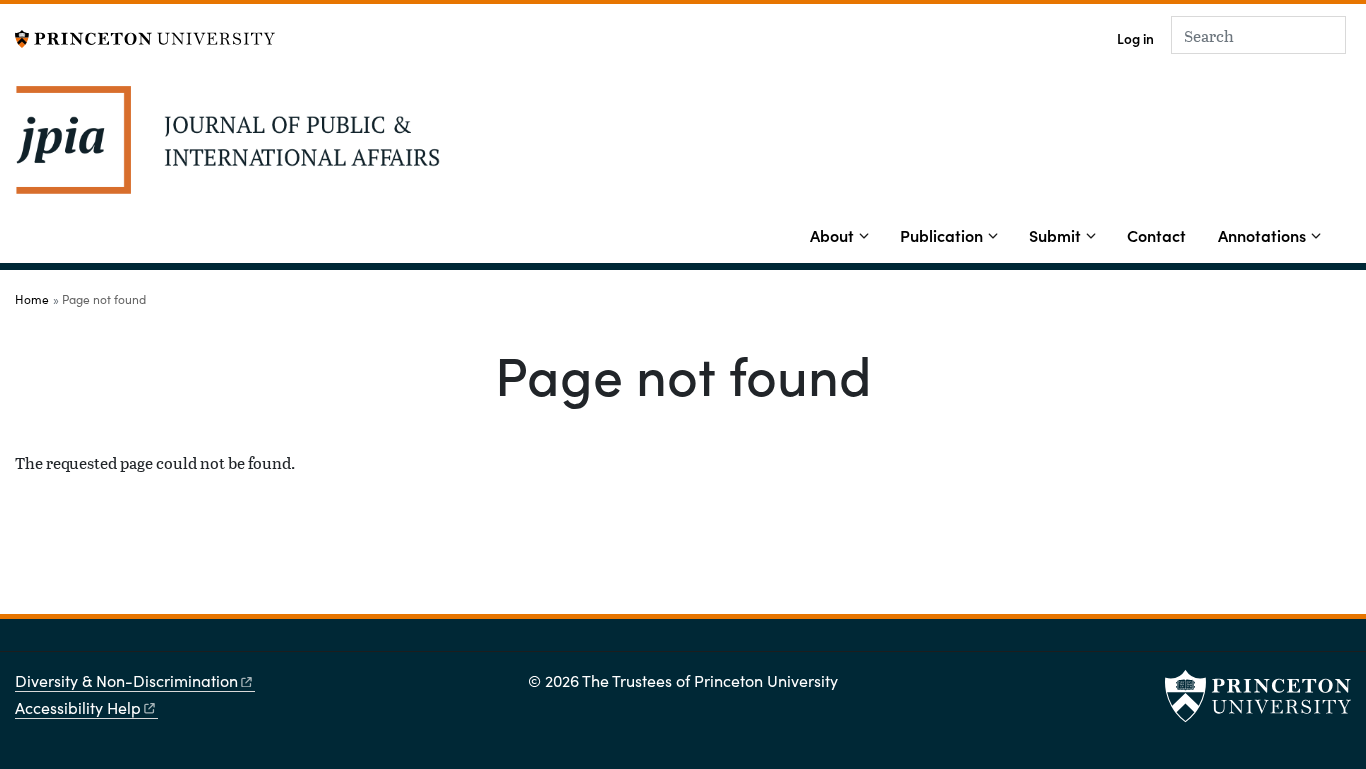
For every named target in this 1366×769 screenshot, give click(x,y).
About (832, 235)
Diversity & (126, 680)
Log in (1135, 38)
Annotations (1262, 235)
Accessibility (78, 707)
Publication (941, 235)
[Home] (227, 147)
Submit (1055, 235)
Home (32, 299)
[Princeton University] (145, 36)
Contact (1156, 235)
